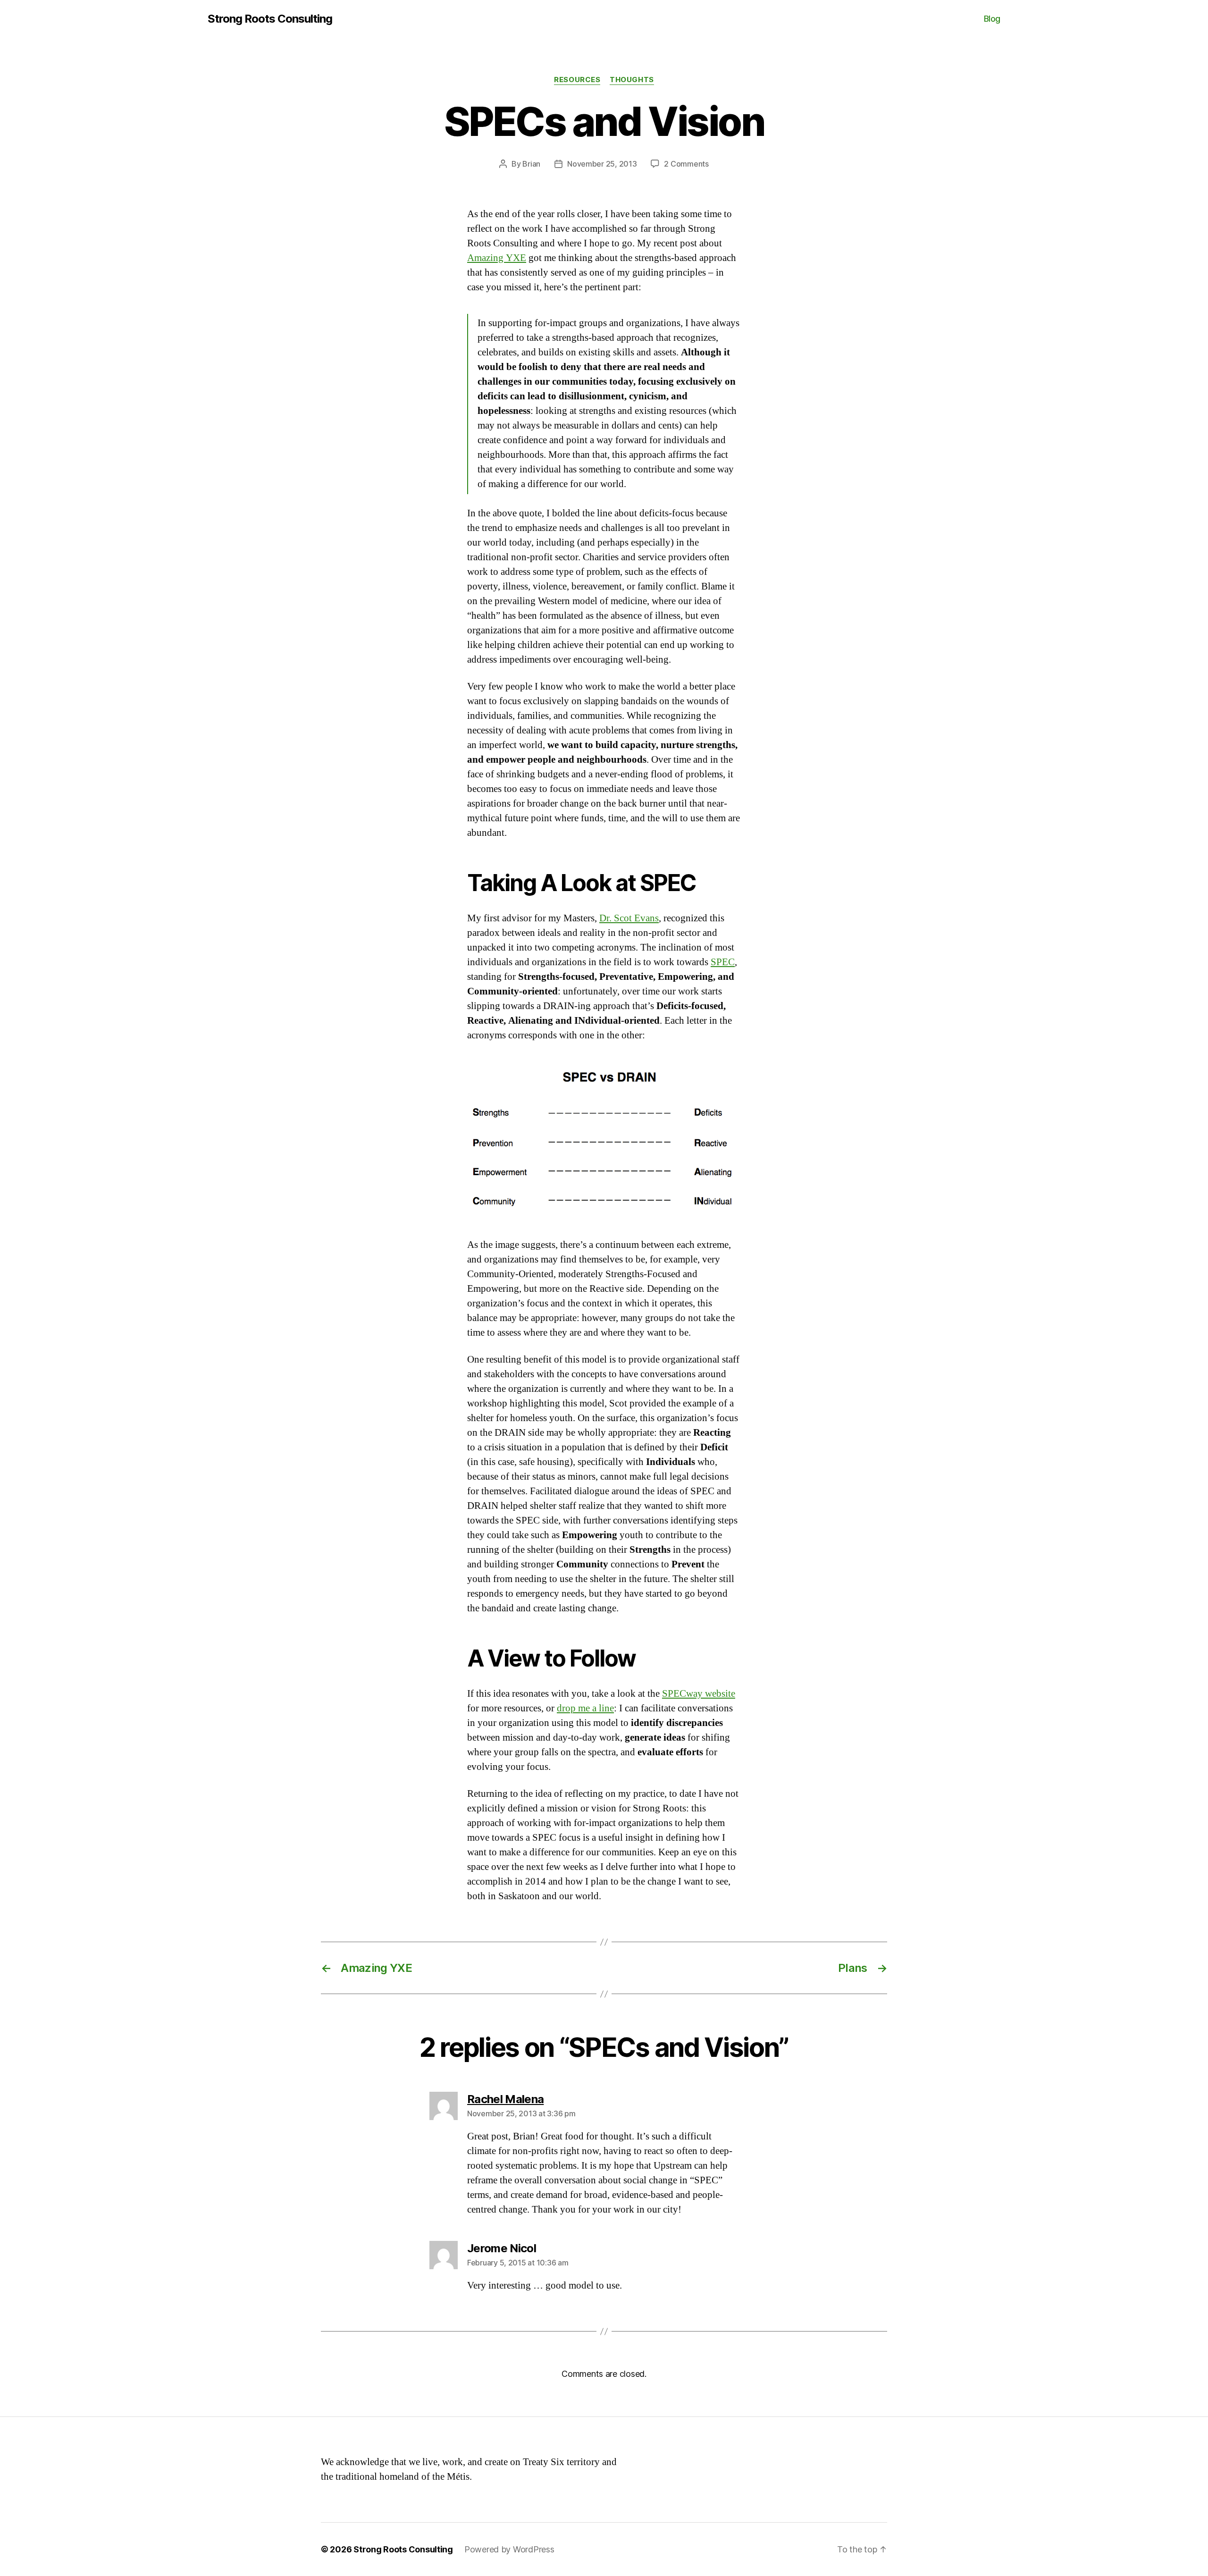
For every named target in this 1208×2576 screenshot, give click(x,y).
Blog (992, 19)
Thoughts (632, 80)
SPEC (723, 962)
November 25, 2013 (602, 164)
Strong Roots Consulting (270, 19)
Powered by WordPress (509, 2549)
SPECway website (699, 1694)
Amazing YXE (497, 258)
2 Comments (686, 164)
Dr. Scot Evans (629, 918)
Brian (531, 164)
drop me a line (585, 1708)
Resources (577, 80)
